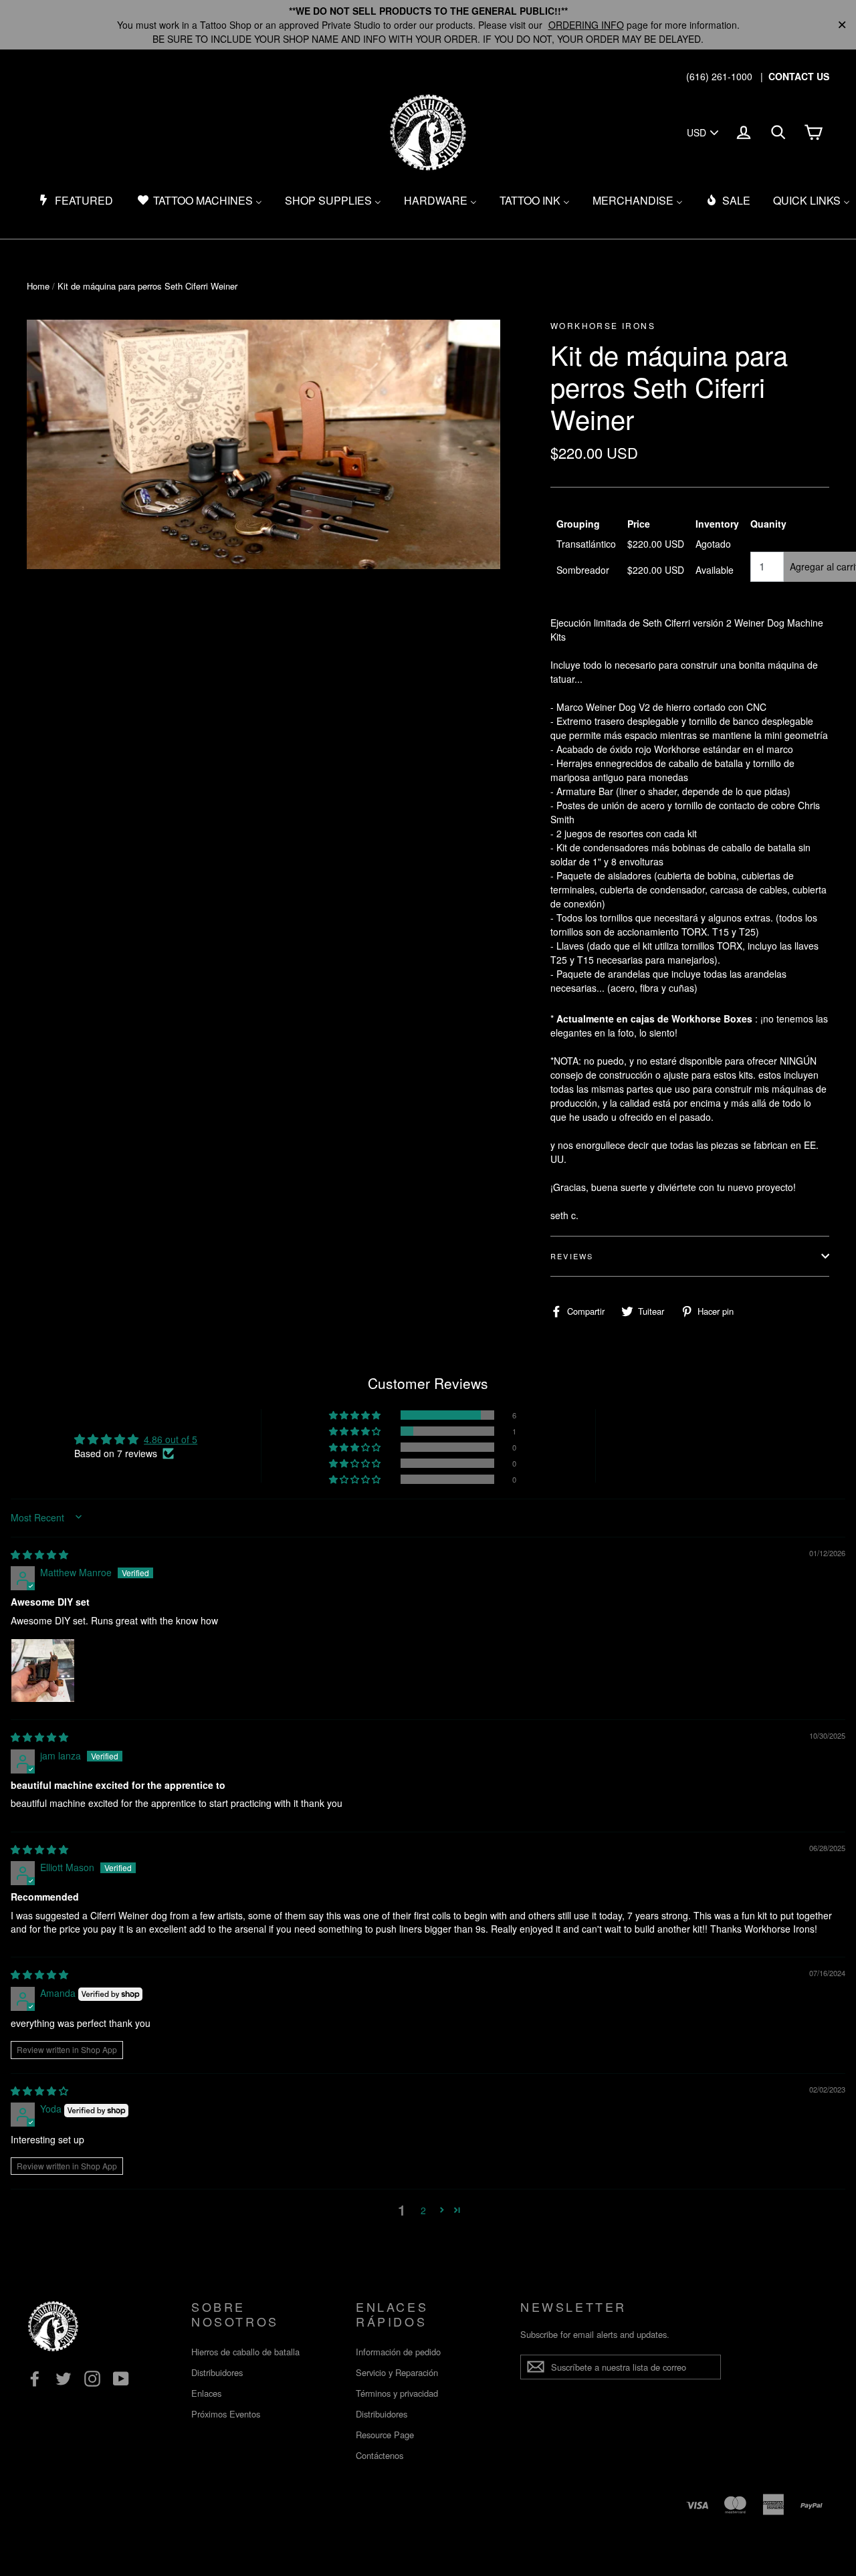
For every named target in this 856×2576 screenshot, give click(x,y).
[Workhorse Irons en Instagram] (92, 2379)
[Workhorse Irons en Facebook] (35, 2379)
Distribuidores (217, 2372)
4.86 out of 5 (171, 1439)
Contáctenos (380, 2455)
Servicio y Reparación (397, 2372)
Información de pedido (398, 2352)
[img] (39, 1554)
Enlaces (206, 2393)
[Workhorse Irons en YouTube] (121, 2379)
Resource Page (385, 2435)
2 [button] (423, 2210)
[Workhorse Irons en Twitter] (64, 2379)
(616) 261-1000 (719, 76)
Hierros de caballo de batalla (245, 2352)
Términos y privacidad (397, 2393)
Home (38, 286)
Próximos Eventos (226, 2414)
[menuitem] (76, 201)
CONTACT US (799, 76)
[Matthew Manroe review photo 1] (43, 1671)
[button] (356, 1415)
